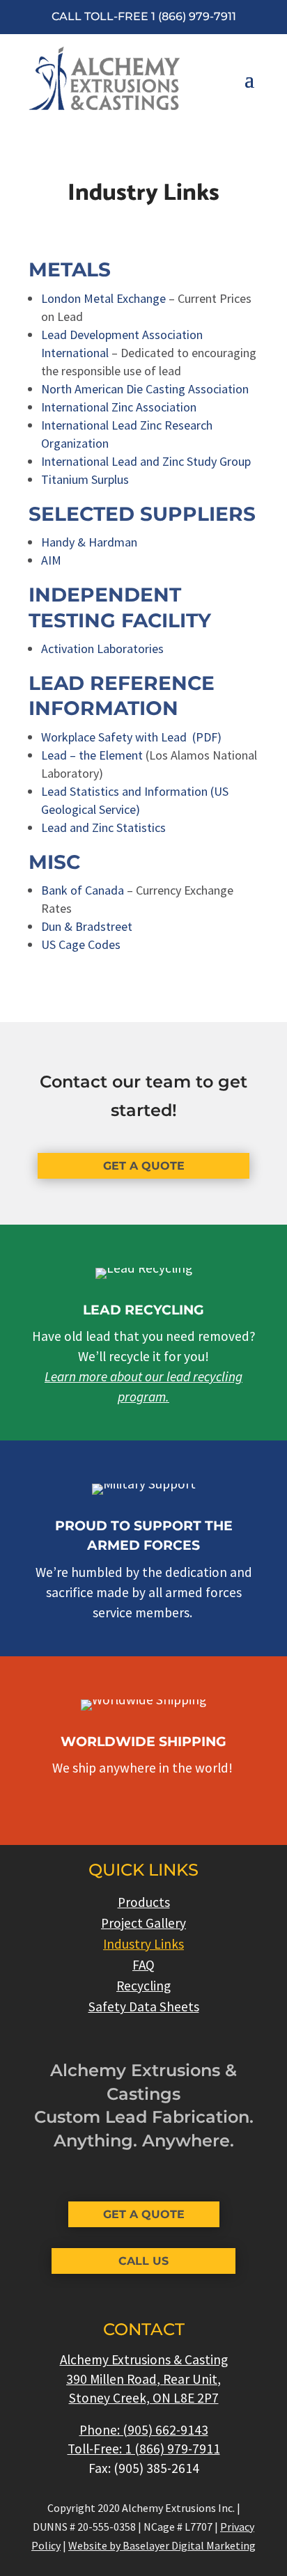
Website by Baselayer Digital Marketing (162, 2545)
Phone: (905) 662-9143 (144, 2430)
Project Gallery (143, 1925)
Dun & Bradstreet (87, 926)
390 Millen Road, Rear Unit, (143, 2379)
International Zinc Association (119, 407)
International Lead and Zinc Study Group (146, 461)
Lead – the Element (92, 755)
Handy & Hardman (89, 542)
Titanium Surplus (85, 479)
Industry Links (143, 1946)
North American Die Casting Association (145, 389)
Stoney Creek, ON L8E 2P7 (144, 2398)
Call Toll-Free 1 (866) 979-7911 (144, 16)
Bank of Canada (83, 890)
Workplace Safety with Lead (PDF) (131, 737)
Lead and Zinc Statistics (103, 827)
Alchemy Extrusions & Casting (144, 2359)
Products (144, 1904)
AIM (51, 560)
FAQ (143, 1966)
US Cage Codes (81, 944)
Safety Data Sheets (144, 2008)
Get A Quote (144, 1166)
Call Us (143, 2261)
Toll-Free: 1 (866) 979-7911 (144, 2449)
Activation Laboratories (102, 649)
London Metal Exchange (103, 298)
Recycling (143, 1987)
